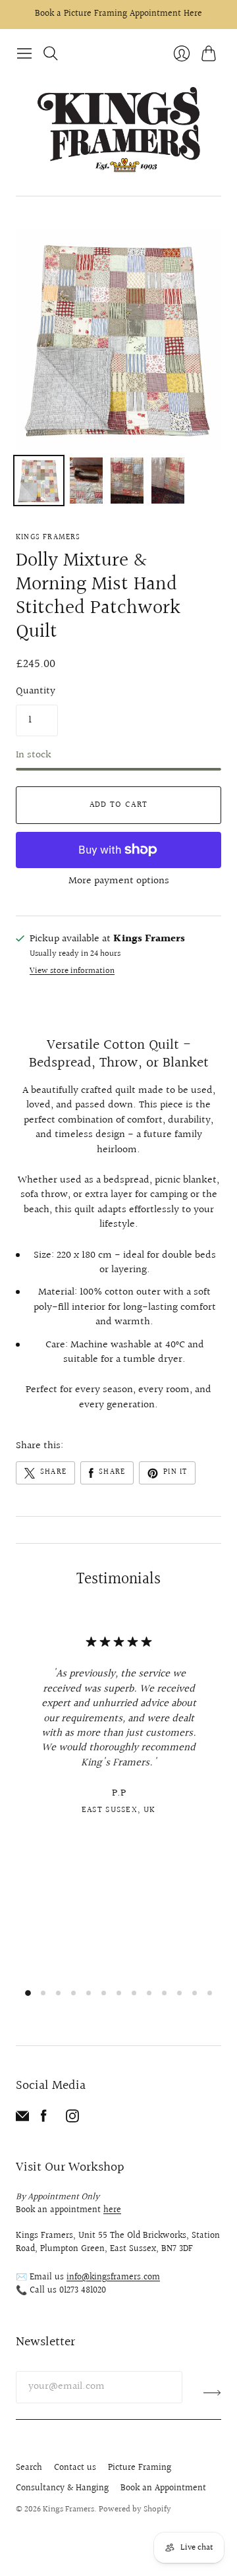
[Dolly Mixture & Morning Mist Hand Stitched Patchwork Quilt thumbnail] (39, 481)
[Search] (51, 53)
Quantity (36, 691)
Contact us (75, 2468)
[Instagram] (72, 2120)
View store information (72, 971)
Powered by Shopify (135, 2509)
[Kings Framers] (118, 131)
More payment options (119, 881)
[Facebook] (44, 2120)
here (112, 2210)
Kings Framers (48, 538)
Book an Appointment (163, 2488)
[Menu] (24, 53)
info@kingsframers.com (113, 2277)
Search (29, 2468)
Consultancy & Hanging (62, 2488)
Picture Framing (140, 2468)
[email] (22, 2120)
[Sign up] (212, 2392)
